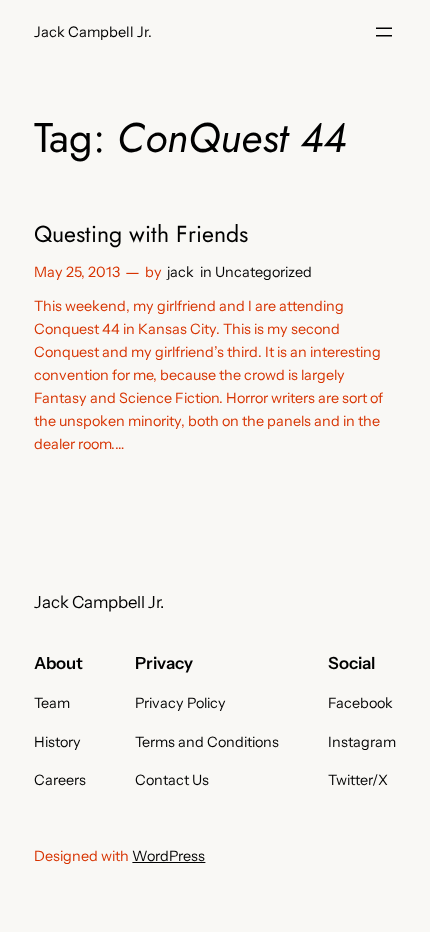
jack (180, 272)
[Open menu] (384, 32)
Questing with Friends (141, 235)
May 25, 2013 (77, 272)
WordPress (168, 856)
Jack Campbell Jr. (93, 32)
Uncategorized (263, 272)
